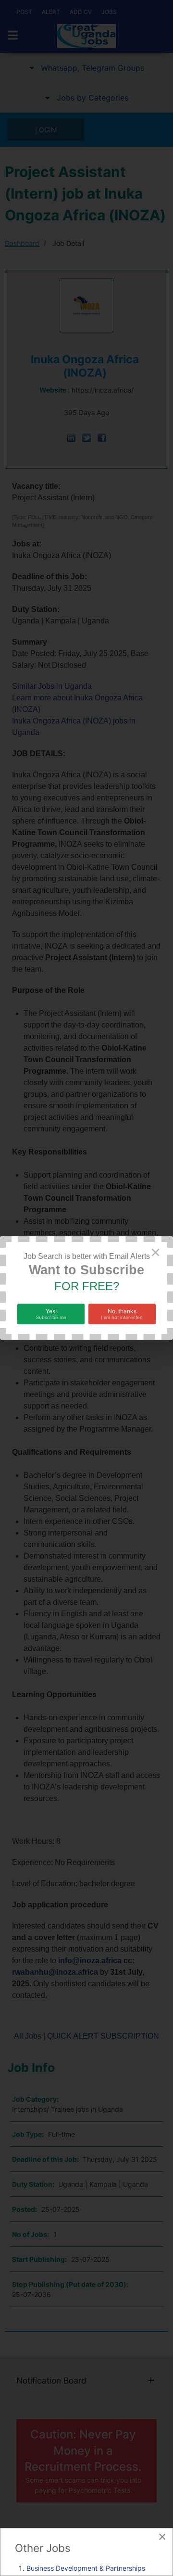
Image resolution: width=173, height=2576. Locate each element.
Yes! (51, 1314)
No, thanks (122, 1314)
